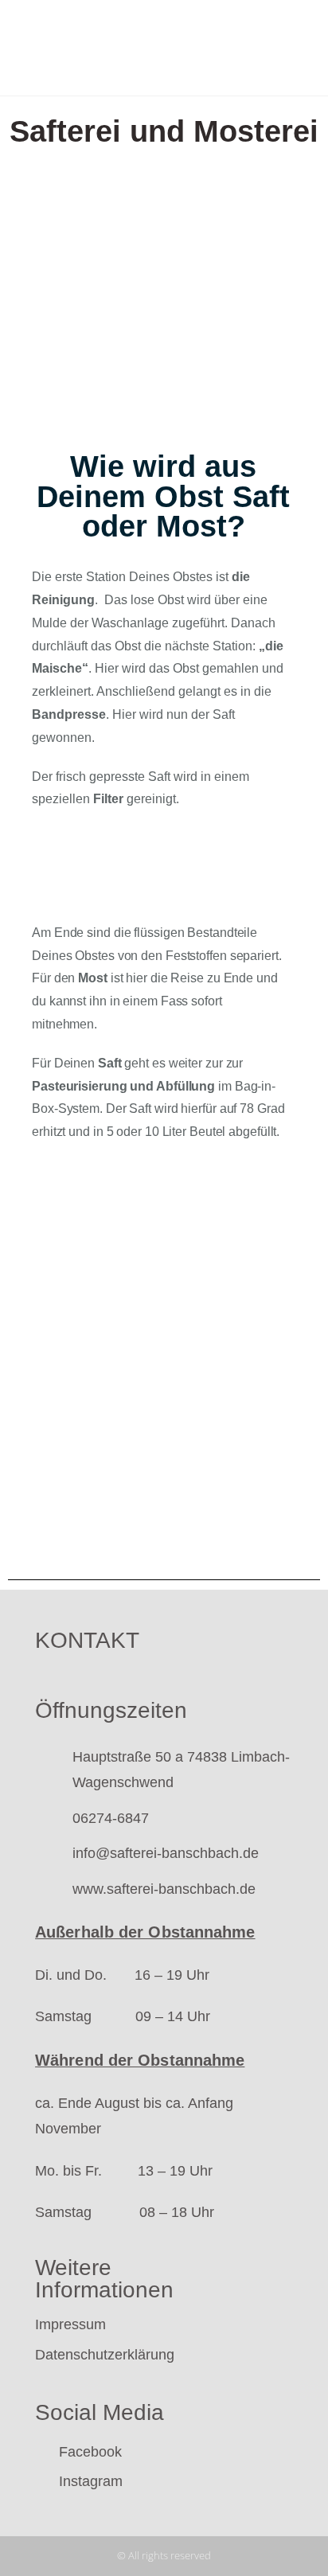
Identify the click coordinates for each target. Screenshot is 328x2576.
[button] (242, 48)
